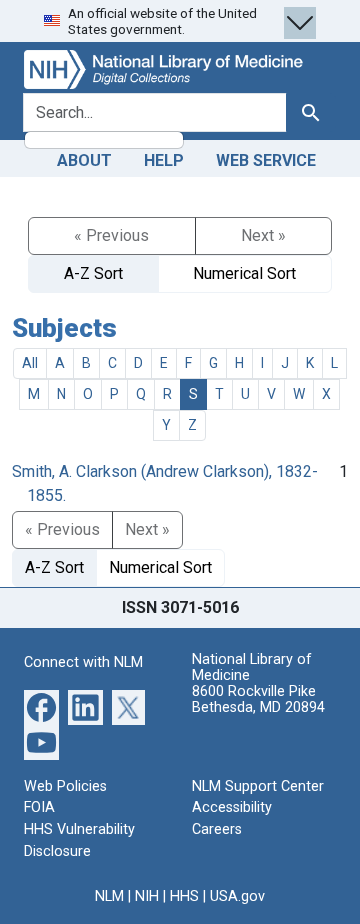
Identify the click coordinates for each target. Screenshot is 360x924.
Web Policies (65, 786)
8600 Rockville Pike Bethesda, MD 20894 (258, 699)
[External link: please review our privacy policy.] (41, 706)
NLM (109, 896)
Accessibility (232, 807)
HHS (184, 896)
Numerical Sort (244, 273)
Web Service (266, 160)
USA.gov (237, 896)
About (84, 160)
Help (164, 160)
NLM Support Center (258, 786)
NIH (147, 896)
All (30, 363)
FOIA (39, 807)
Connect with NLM (83, 662)
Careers (217, 829)
